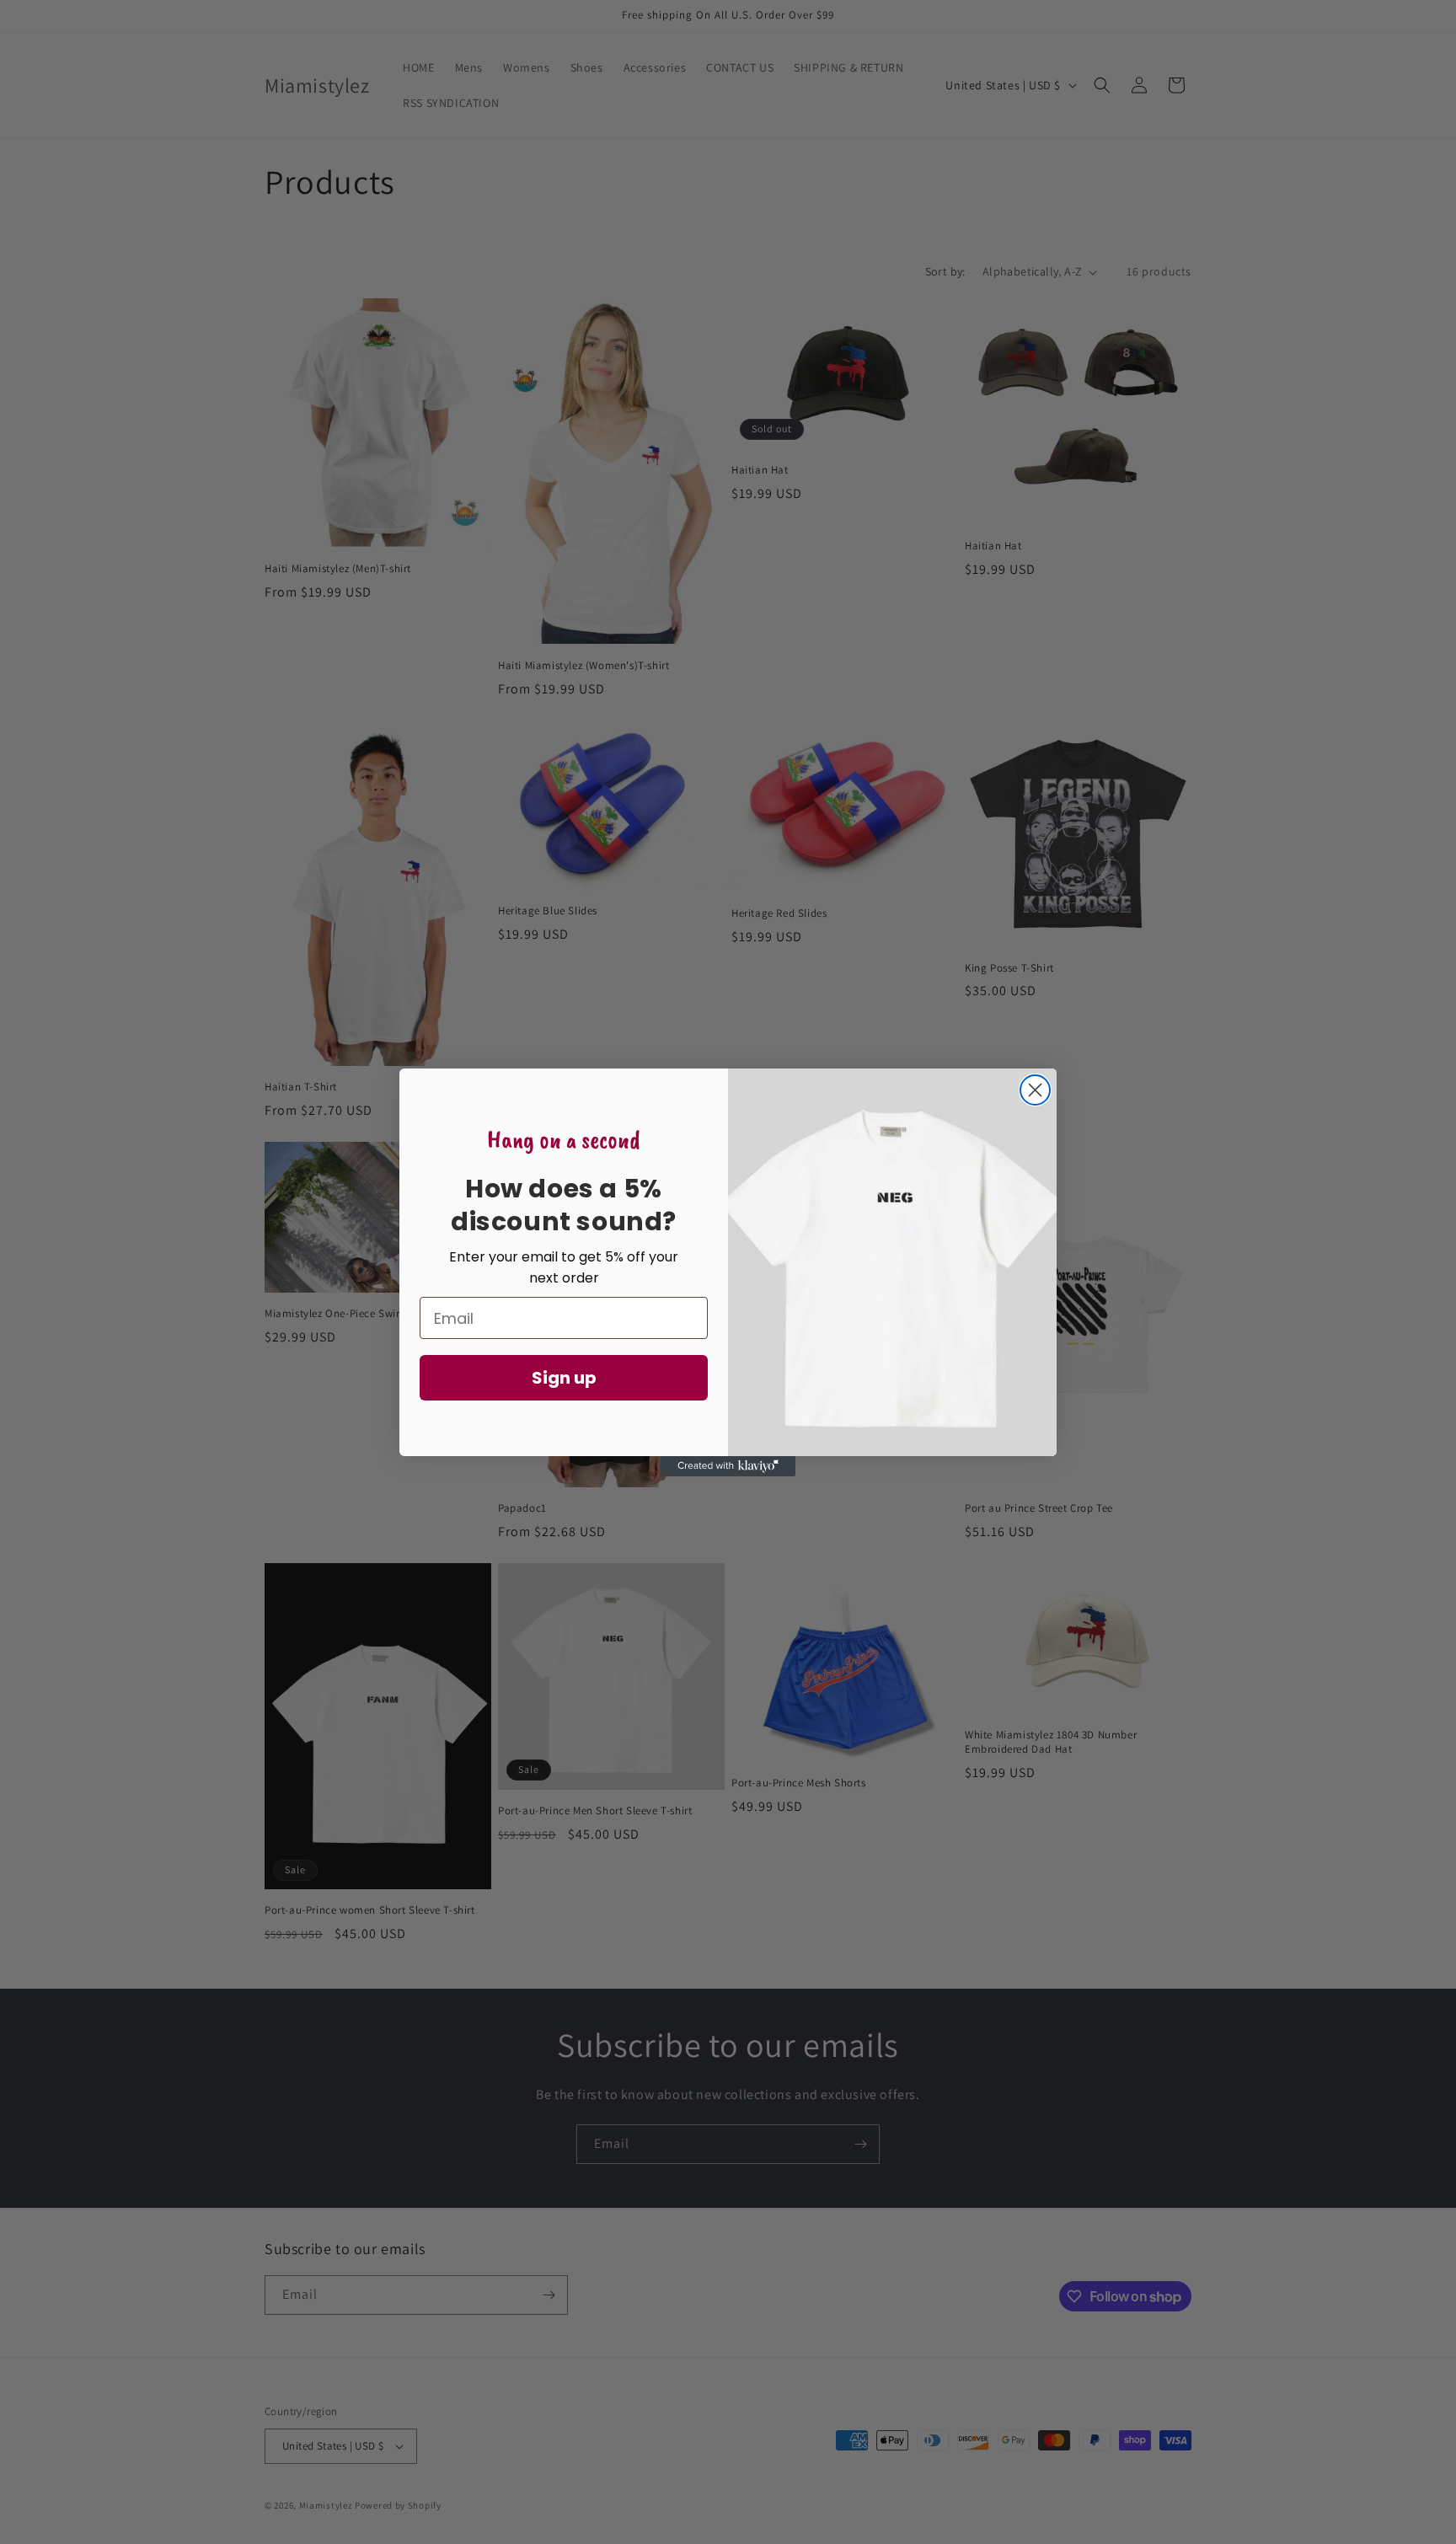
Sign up (564, 1378)
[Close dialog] (1035, 1090)
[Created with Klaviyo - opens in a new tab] (728, 1466)
